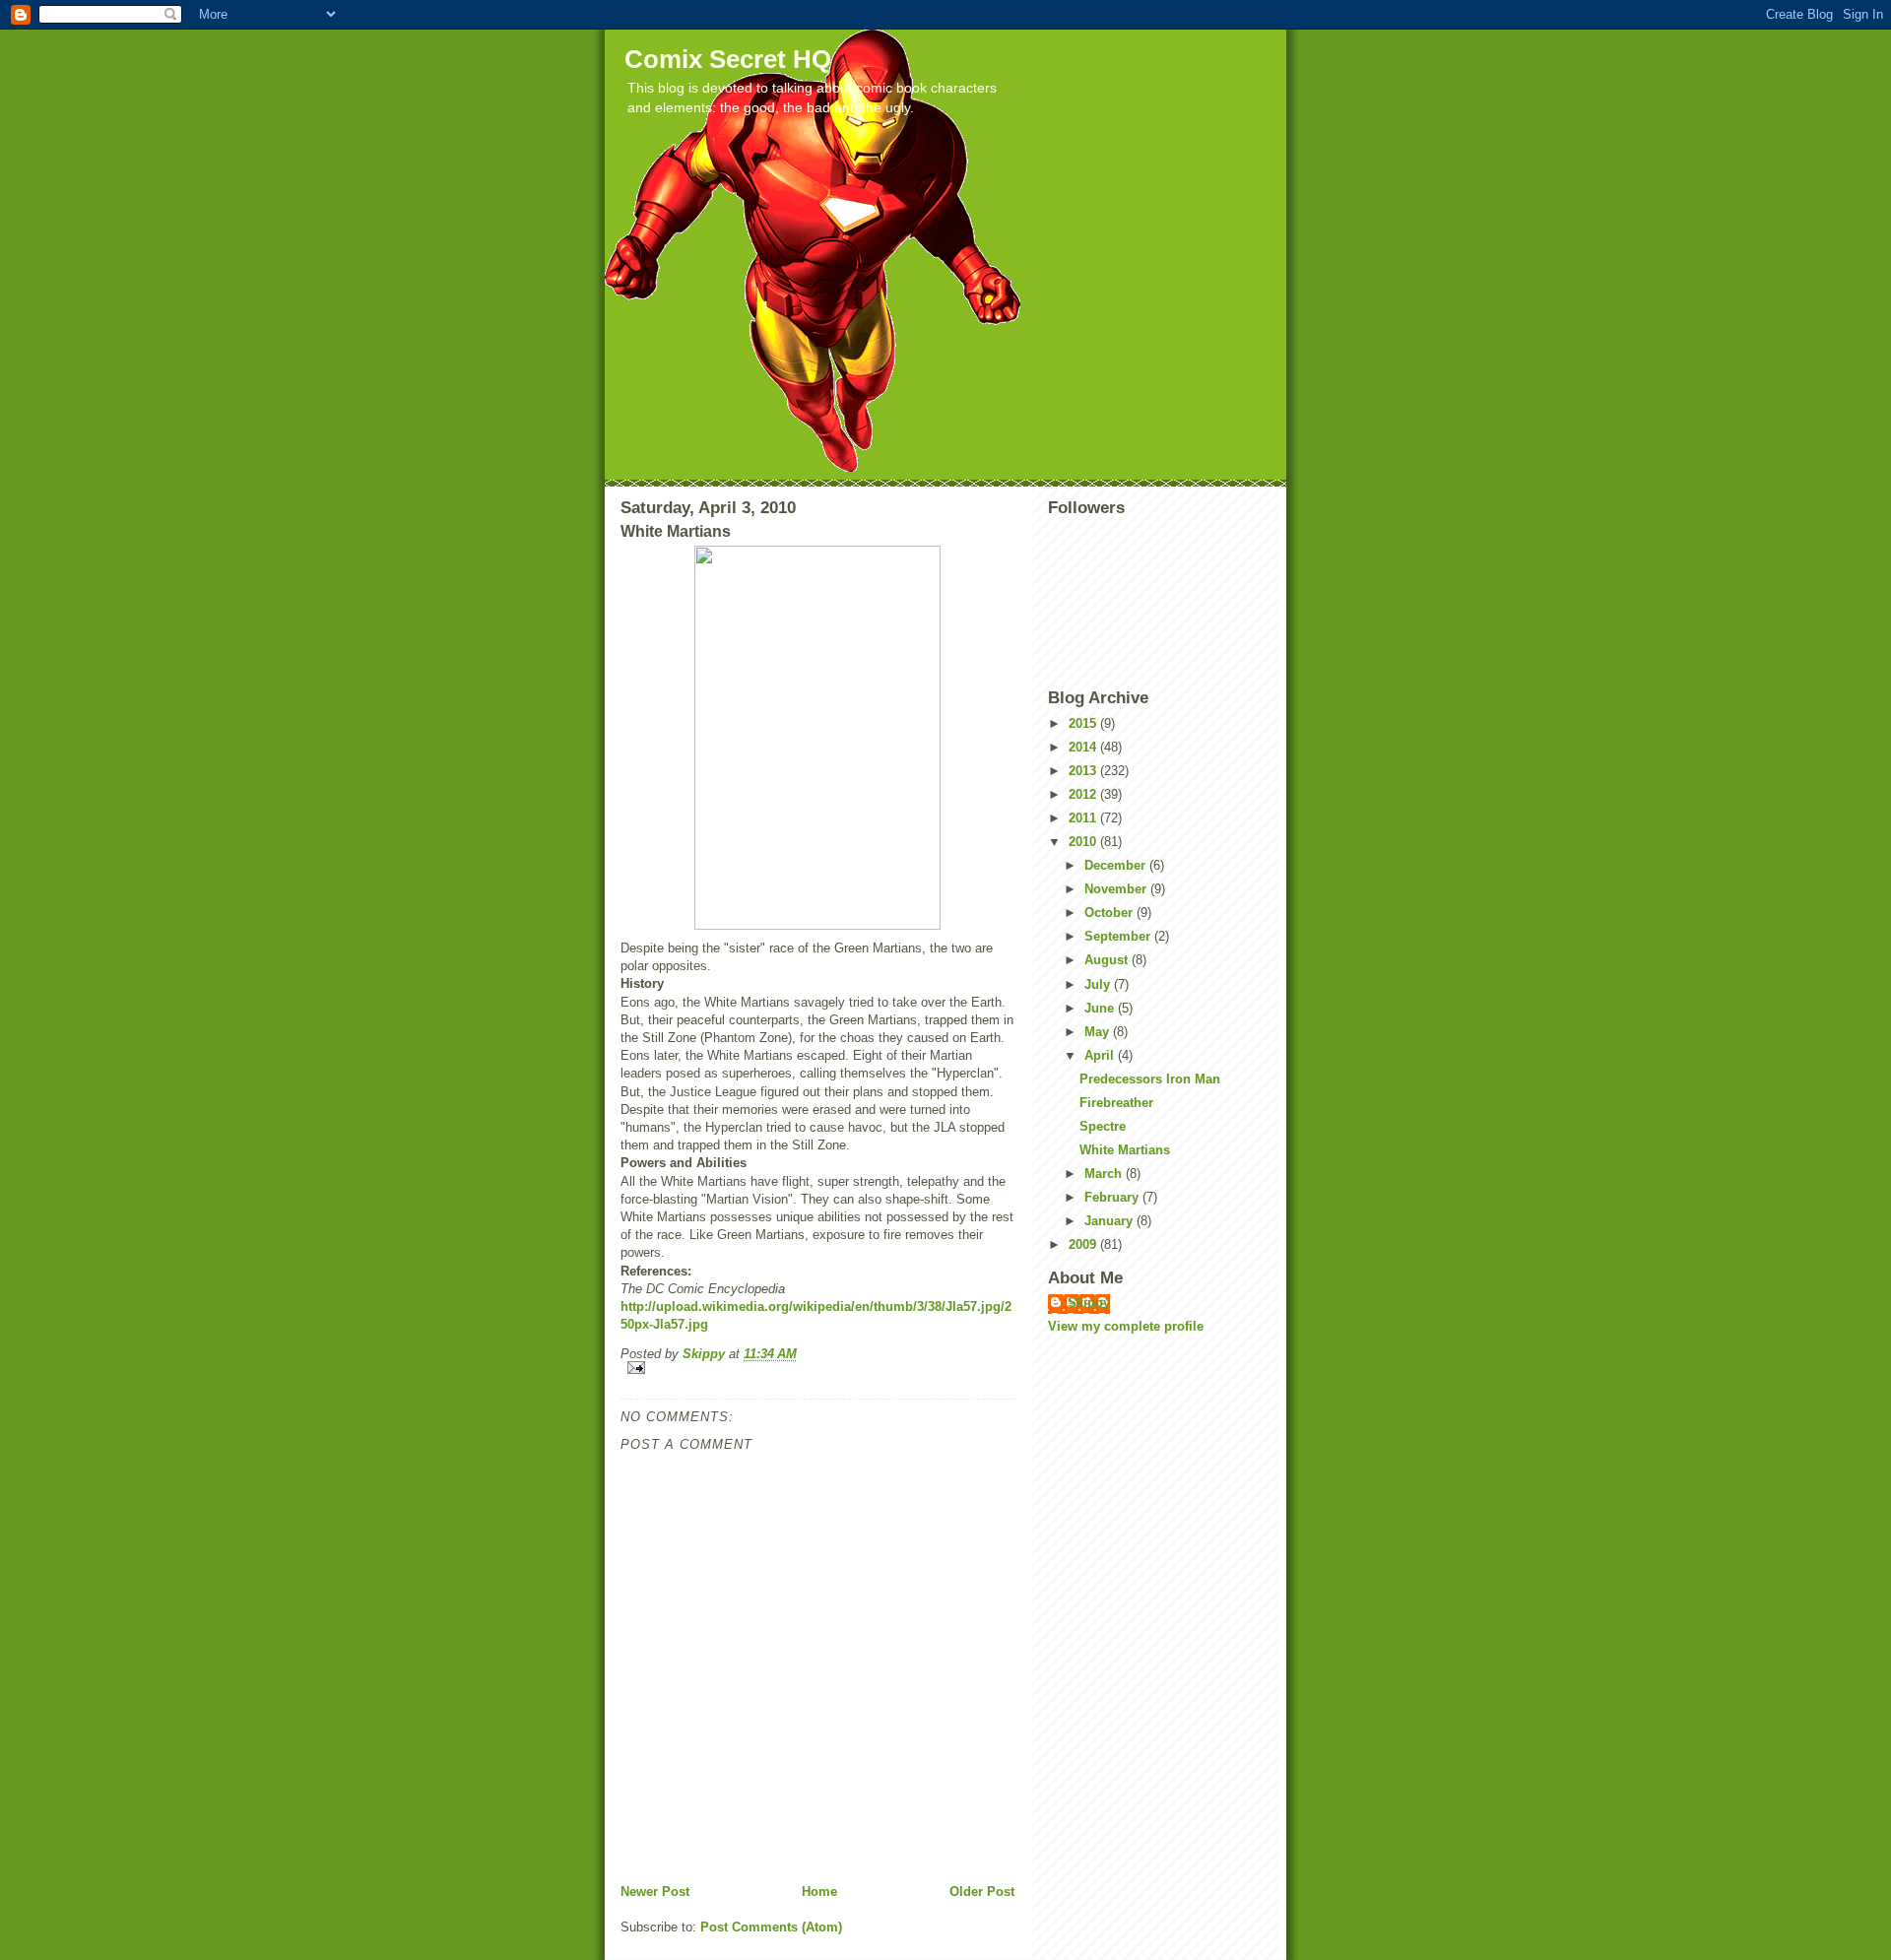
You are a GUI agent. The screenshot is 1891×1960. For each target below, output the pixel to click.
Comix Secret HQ (728, 59)
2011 (1084, 818)
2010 (1084, 842)
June (1101, 1008)
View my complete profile (1126, 1326)
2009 (1084, 1244)
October (1110, 913)
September (1119, 936)
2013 (1084, 771)
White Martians (1125, 1150)
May (1099, 1032)
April (1101, 1055)
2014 (1084, 747)
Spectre (1103, 1126)
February (1113, 1197)
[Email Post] (817, 1368)
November (1117, 889)
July (1099, 984)
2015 (1084, 723)
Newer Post (655, 1892)
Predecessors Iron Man (1150, 1079)
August (1108, 960)
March (1105, 1174)
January (1110, 1221)
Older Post (982, 1892)
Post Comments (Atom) (771, 1927)
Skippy (1089, 1303)
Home (819, 1892)
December (1117, 865)
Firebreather (1116, 1103)
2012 (1084, 794)
